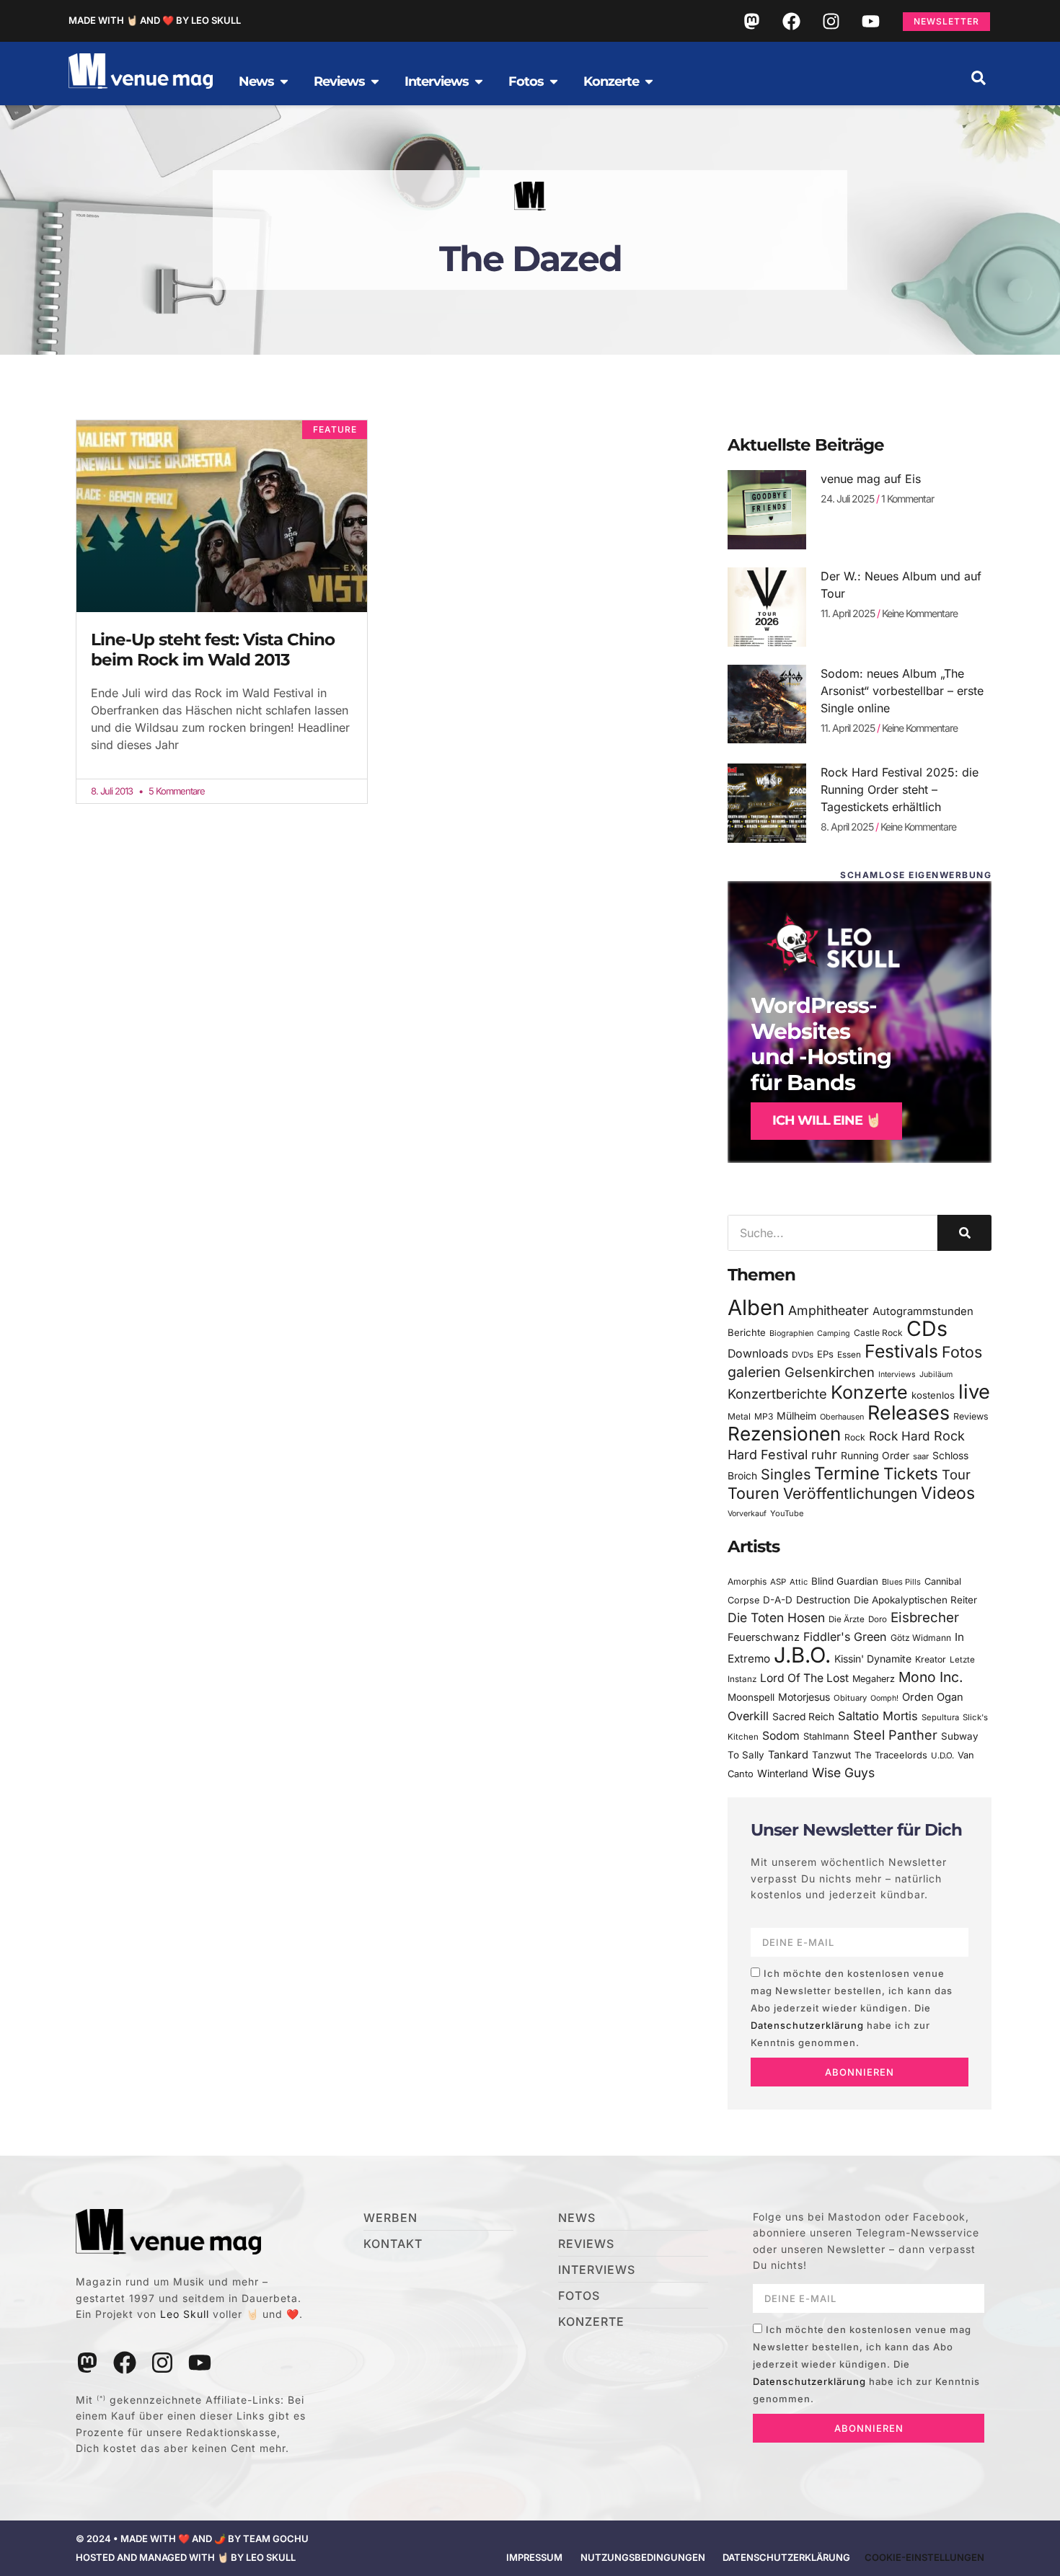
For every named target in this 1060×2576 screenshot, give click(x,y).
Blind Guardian (845, 1581)
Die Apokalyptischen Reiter (915, 1600)
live (974, 1392)
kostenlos (933, 1395)
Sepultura (940, 1717)
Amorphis (747, 1581)
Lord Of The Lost (804, 1678)
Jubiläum (936, 1375)
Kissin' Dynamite (873, 1659)
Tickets (911, 1473)
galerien (754, 1372)
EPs (825, 1354)
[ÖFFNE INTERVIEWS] (479, 81)
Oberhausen (842, 1417)
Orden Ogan (933, 1697)
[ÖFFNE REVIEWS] (375, 81)
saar (921, 1456)
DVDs (803, 1355)
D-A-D (778, 1600)
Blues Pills (901, 1582)
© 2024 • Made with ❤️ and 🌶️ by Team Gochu (192, 2539)
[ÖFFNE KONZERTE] (649, 81)
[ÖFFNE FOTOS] (554, 81)
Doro (878, 1619)
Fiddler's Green (845, 1637)
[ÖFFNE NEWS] (284, 81)
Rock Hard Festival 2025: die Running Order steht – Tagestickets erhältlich (900, 789)
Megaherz (874, 1679)
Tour (956, 1474)
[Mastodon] (751, 21)
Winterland (783, 1773)
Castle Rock (878, 1333)
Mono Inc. (931, 1677)
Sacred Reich (803, 1717)
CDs (927, 1328)
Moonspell (751, 1697)
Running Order (875, 1456)
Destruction (823, 1600)
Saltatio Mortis (878, 1716)
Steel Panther (895, 1735)
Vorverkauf (747, 1514)
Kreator (931, 1659)
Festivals (901, 1351)
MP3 (764, 1416)
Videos (948, 1493)
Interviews (897, 1375)
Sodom (781, 1736)
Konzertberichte (777, 1394)
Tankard (788, 1755)
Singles (786, 1474)
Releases (909, 1412)
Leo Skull (185, 2314)
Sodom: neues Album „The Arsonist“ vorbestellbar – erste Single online (902, 691)
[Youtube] (870, 21)
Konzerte (869, 1392)
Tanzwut (831, 1755)
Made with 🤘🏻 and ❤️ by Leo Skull (155, 20)
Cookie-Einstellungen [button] (924, 2557)
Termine (847, 1473)
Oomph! (884, 1698)
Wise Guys (843, 1772)
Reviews (971, 1416)
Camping (834, 1333)
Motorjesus (804, 1697)
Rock (855, 1437)
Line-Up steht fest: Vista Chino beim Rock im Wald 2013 (213, 650)
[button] (979, 78)
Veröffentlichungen (850, 1493)
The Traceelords (891, 1755)
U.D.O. (942, 1756)
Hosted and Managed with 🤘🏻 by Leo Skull (186, 2557)
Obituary (850, 1698)
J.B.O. (802, 1655)
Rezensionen (784, 1434)
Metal (739, 1416)
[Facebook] (791, 21)
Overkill (748, 1716)
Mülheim (796, 1416)
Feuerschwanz (764, 1637)
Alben (756, 1307)
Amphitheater (829, 1310)
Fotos (962, 1352)
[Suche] (964, 1233)
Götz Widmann (921, 1638)
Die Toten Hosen (776, 1617)
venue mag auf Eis (871, 479)
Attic (799, 1582)
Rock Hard (900, 1436)
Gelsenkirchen (830, 1372)
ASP (778, 1582)
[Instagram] (831, 21)
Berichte (747, 1332)
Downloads (758, 1354)
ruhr (824, 1455)
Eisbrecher (925, 1617)
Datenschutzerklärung (807, 2025)
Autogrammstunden (923, 1311)
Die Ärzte (847, 1619)
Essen (849, 1355)
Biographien (791, 1333)
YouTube (787, 1513)
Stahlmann (826, 1736)
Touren (754, 1493)
